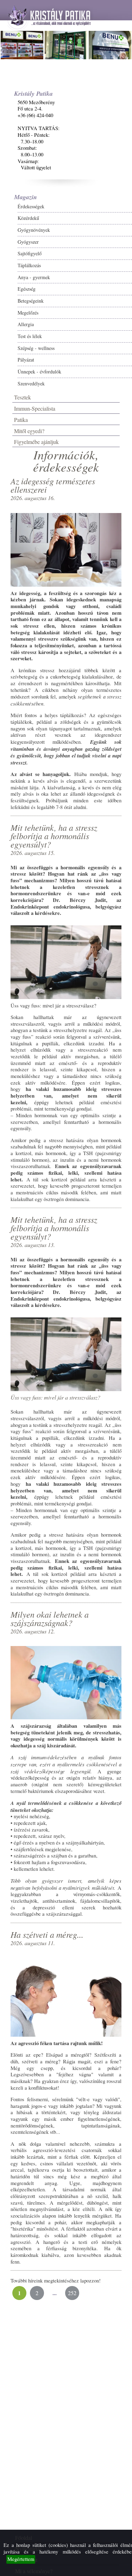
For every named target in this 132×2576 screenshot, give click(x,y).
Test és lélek (30, 336)
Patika (21, 420)
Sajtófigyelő (30, 253)
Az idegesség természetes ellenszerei (53, 485)
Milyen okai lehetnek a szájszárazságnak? (50, 1618)
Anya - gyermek (34, 277)
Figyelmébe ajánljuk (36, 442)
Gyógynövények (34, 230)
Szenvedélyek (31, 383)
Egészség (27, 289)
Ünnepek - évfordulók (39, 372)
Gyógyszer (28, 242)
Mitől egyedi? (29, 431)
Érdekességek (31, 206)
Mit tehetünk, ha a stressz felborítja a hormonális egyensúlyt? (54, 836)
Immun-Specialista (35, 408)
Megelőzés (28, 313)
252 (72, 2293)
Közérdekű (28, 218)
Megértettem (21, 2559)
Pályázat (26, 360)
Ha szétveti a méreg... (47, 1934)
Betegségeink (31, 301)
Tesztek (23, 397)
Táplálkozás (29, 265)
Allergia (26, 324)
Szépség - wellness (36, 348)
